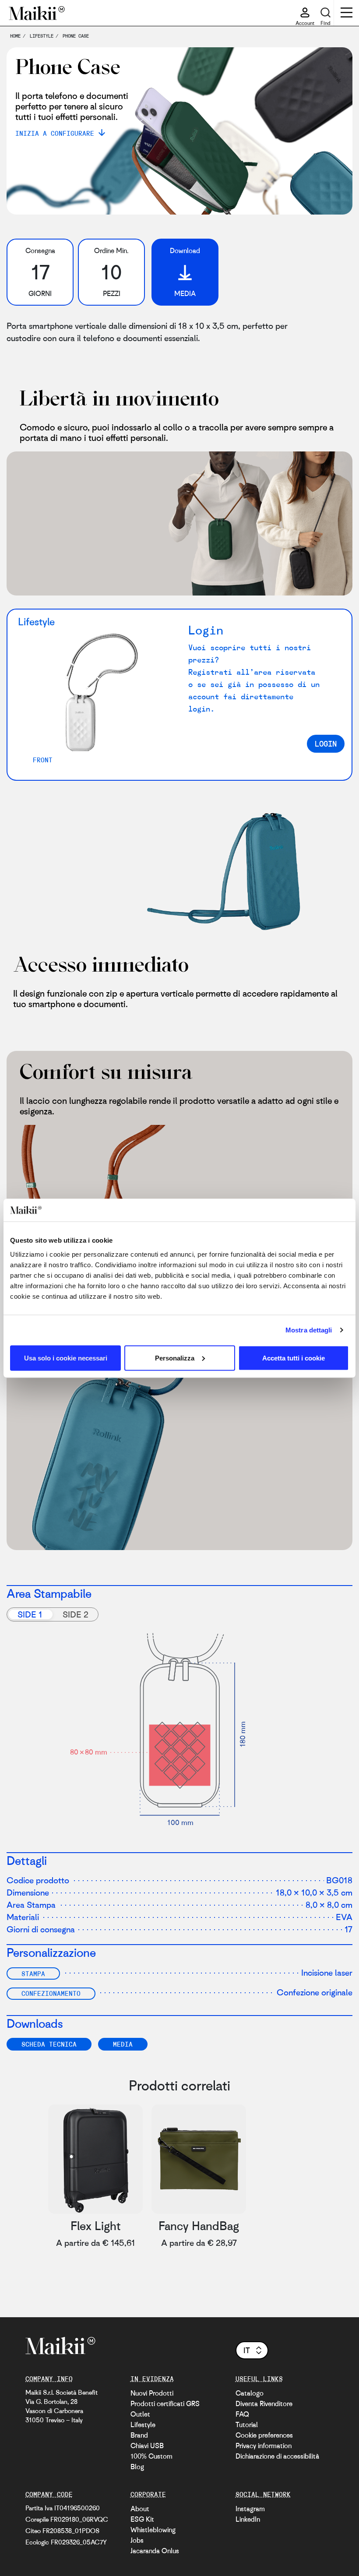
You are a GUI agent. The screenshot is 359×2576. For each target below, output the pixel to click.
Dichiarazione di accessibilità (277, 2456)
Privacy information (264, 2446)
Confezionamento (51, 1993)
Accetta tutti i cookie (294, 1358)
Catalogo (250, 2393)
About (140, 2509)
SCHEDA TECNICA (49, 2044)
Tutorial (247, 2424)
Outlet (140, 2414)
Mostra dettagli (309, 1330)
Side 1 (30, 1614)
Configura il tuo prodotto (286, 2304)
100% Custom (151, 2456)
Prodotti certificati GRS (165, 2403)
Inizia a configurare (55, 133)
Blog (137, 2467)
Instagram (250, 2509)
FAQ (242, 2414)
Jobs (137, 2540)
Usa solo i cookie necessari (66, 1358)
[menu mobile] (347, 14)
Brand (139, 2435)
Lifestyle (143, 2424)
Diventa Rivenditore (264, 2403)
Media (123, 2044)
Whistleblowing (153, 2530)
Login (326, 744)
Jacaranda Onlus (155, 2551)
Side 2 (76, 1614)
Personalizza (175, 1358)
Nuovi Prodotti (152, 2393)
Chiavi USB (147, 2446)
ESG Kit (142, 2519)
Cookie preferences (264, 2435)
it (247, 2350)
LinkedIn (248, 2519)
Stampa (33, 1973)
